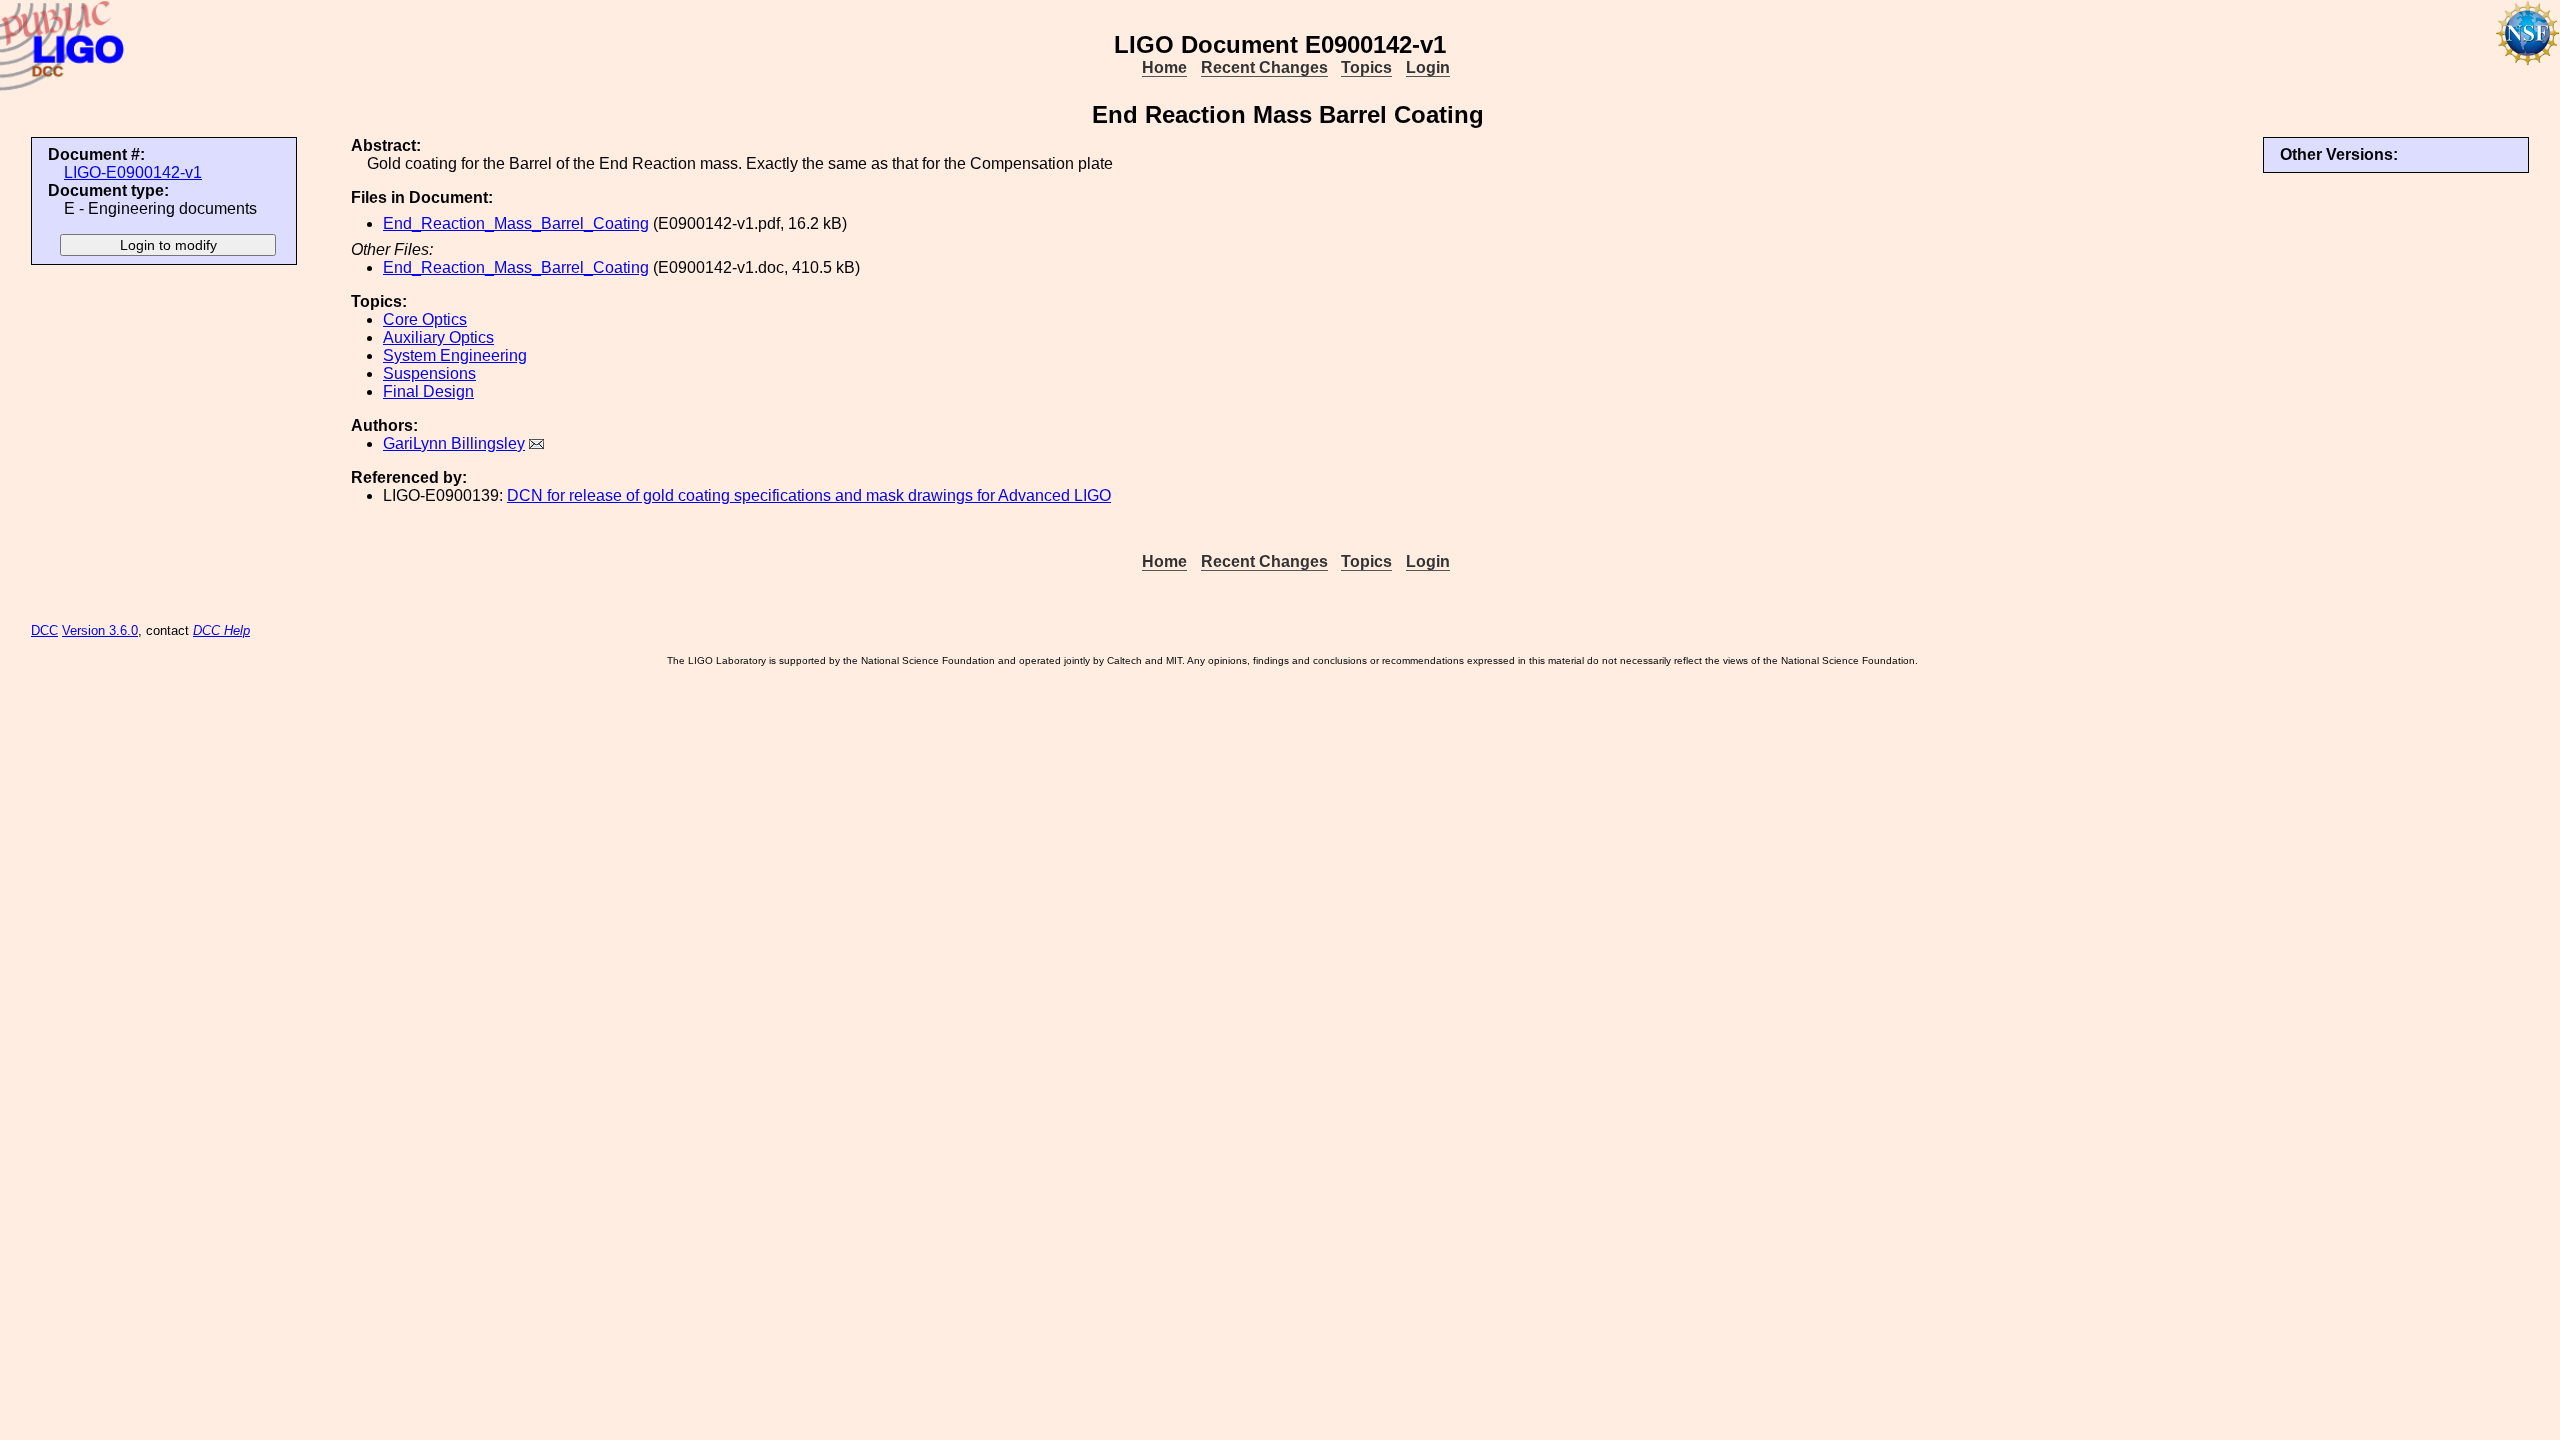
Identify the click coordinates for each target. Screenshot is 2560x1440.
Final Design (428, 391)
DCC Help (221, 630)
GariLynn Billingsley (454, 443)
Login (1428, 67)
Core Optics (425, 319)
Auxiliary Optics (438, 337)
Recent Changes (1264, 67)
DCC (44, 630)
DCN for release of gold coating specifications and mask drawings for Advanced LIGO (809, 495)
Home (1164, 67)
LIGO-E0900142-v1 (133, 172)
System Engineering (455, 355)
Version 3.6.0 (100, 630)
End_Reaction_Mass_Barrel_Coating (516, 223)
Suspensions (429, 373)
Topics (1366, 67)
